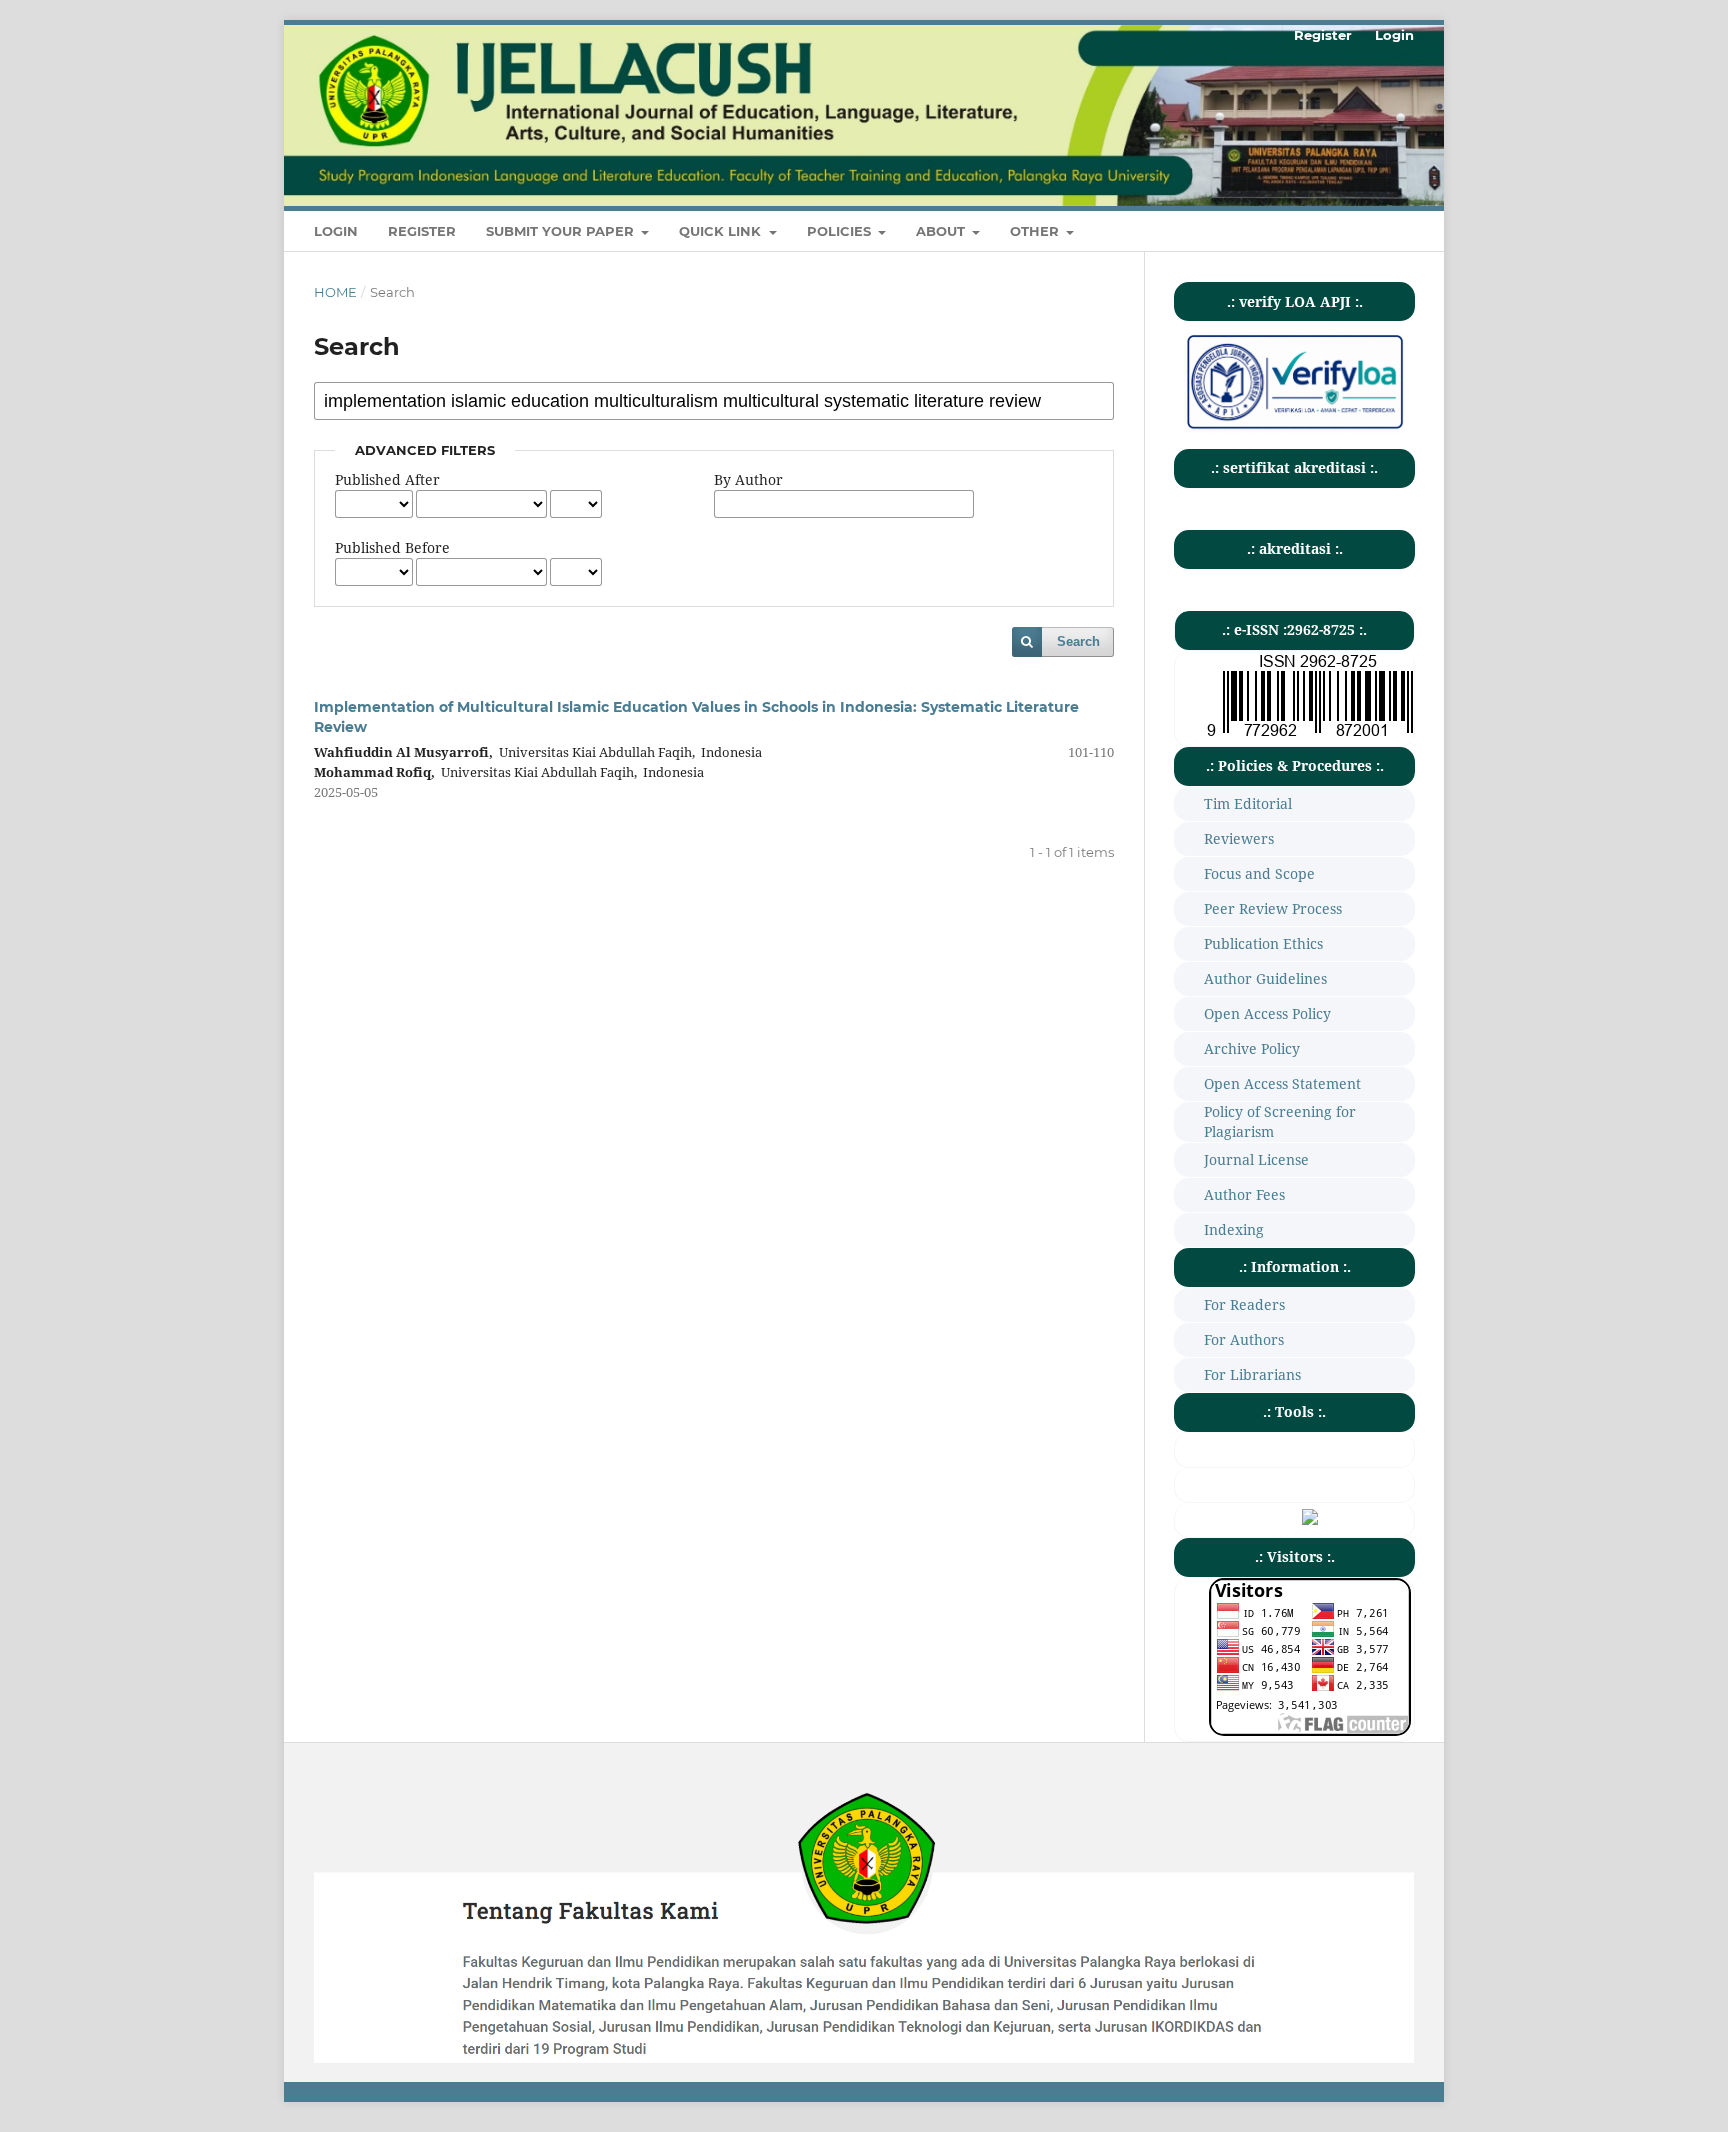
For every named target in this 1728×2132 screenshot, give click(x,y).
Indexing (1234, 1229)
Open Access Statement (1282, 1083)
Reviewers (1239, 838)
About (942, 231)
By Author (748, 479)
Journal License (1256, 1159)
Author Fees (1244, 1194)
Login (336, 231)
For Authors (1244, 1339)
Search (1078, 641)
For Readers (1244, 1304)
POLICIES (841, 231)
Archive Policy (1252, 1048)
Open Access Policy (1267, 1013)
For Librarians (1252, 1374)
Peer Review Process (1273, 908)
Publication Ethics (1263, 943)
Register (422, 231)
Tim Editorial (1248, 803)
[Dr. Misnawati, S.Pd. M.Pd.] (1310, 1519)
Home (335, 292)
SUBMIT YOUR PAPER (562, 231)
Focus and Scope (1259, 873)
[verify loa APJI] (1294, 427)
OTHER (1036, 231)
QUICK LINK (722, 231)
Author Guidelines (1265, 978)
